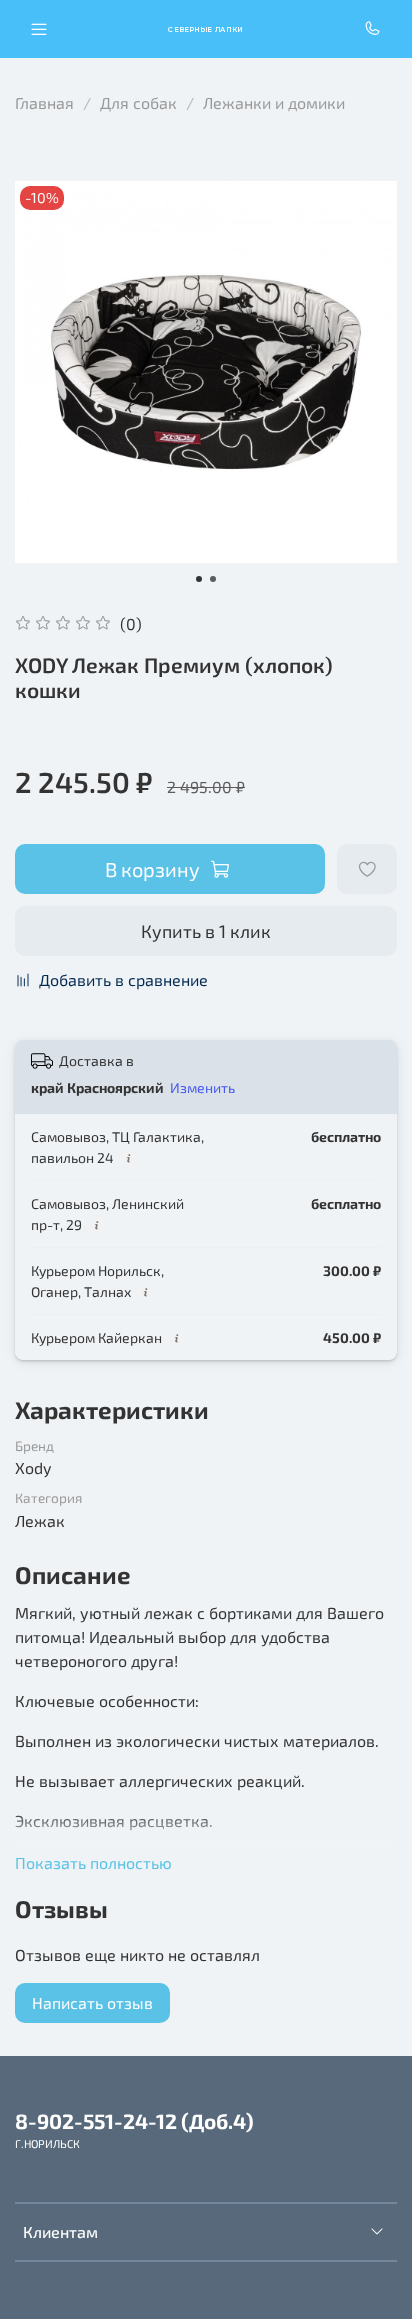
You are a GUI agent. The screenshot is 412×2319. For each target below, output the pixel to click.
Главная (44, 102)
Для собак (138, 102)
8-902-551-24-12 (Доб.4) (134, 2120)
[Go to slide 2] (213, 579)
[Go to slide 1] (199, 579)
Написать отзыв (92, 2002)
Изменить (202, 1087)
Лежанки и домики (274, 102)
